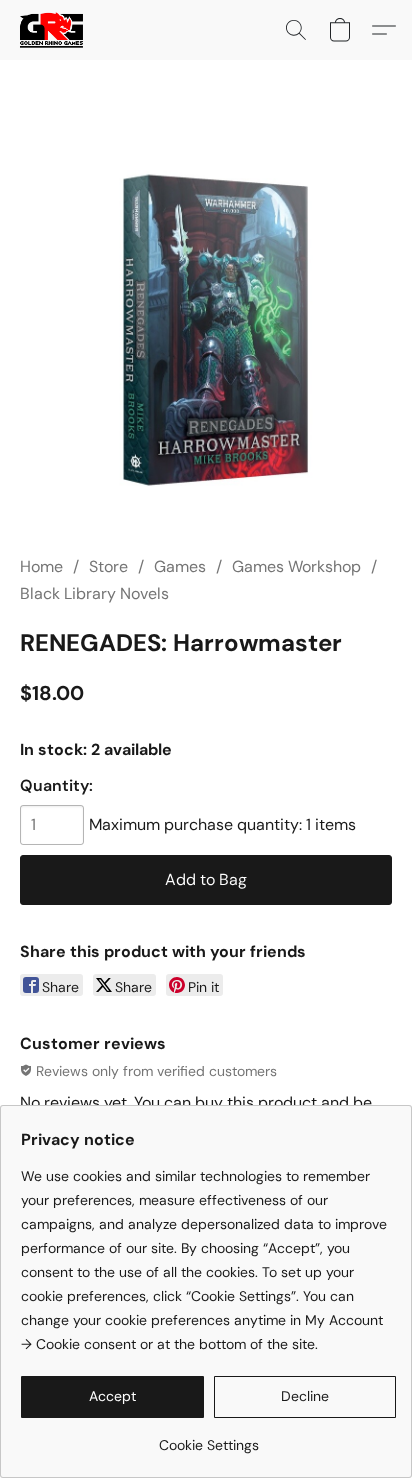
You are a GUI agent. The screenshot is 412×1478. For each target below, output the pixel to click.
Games (180, 566)
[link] (208, 1437)
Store (108, 566)
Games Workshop (296, 566)
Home (41, 566)
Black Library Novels (94, 593)
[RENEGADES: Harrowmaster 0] (206, 332)
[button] (53, 30)
